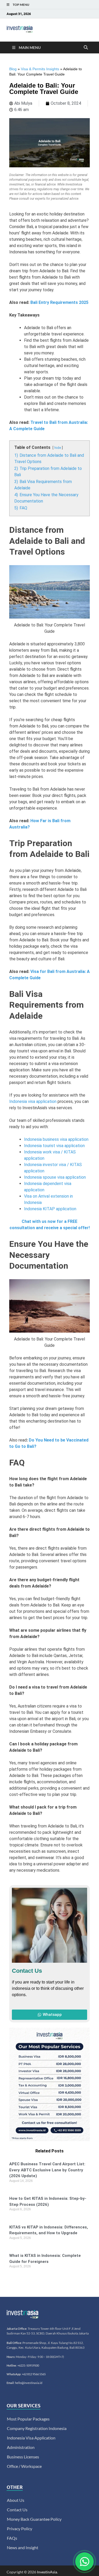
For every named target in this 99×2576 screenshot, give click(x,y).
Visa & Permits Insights (40, 69)
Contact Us (17, 2510)
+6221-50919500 (28, 2365)
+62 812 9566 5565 (34, 2374)
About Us (16, 2500)
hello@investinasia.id (29, 2383)
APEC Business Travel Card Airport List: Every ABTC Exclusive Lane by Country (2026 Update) (47, 2170)
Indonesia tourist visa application (54, 1146)
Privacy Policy (20, 2529)
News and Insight (23, 2547)
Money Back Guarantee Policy (34, 2519)
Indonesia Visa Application (31, 2438)
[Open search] (86, 48)
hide (58, 448)
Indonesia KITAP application (50, 1209)
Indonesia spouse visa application (55, 1177)
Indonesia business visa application (56, 1139)
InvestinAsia (47, 2572)
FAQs (12, 2538)
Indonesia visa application (33, 1101)
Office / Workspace (24, 2466)
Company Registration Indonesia (37, 2428)
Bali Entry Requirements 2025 (59, 302)
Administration (21, 2447)
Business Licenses (23, 2457)
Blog (13, 69)
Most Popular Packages (28, 2419)
